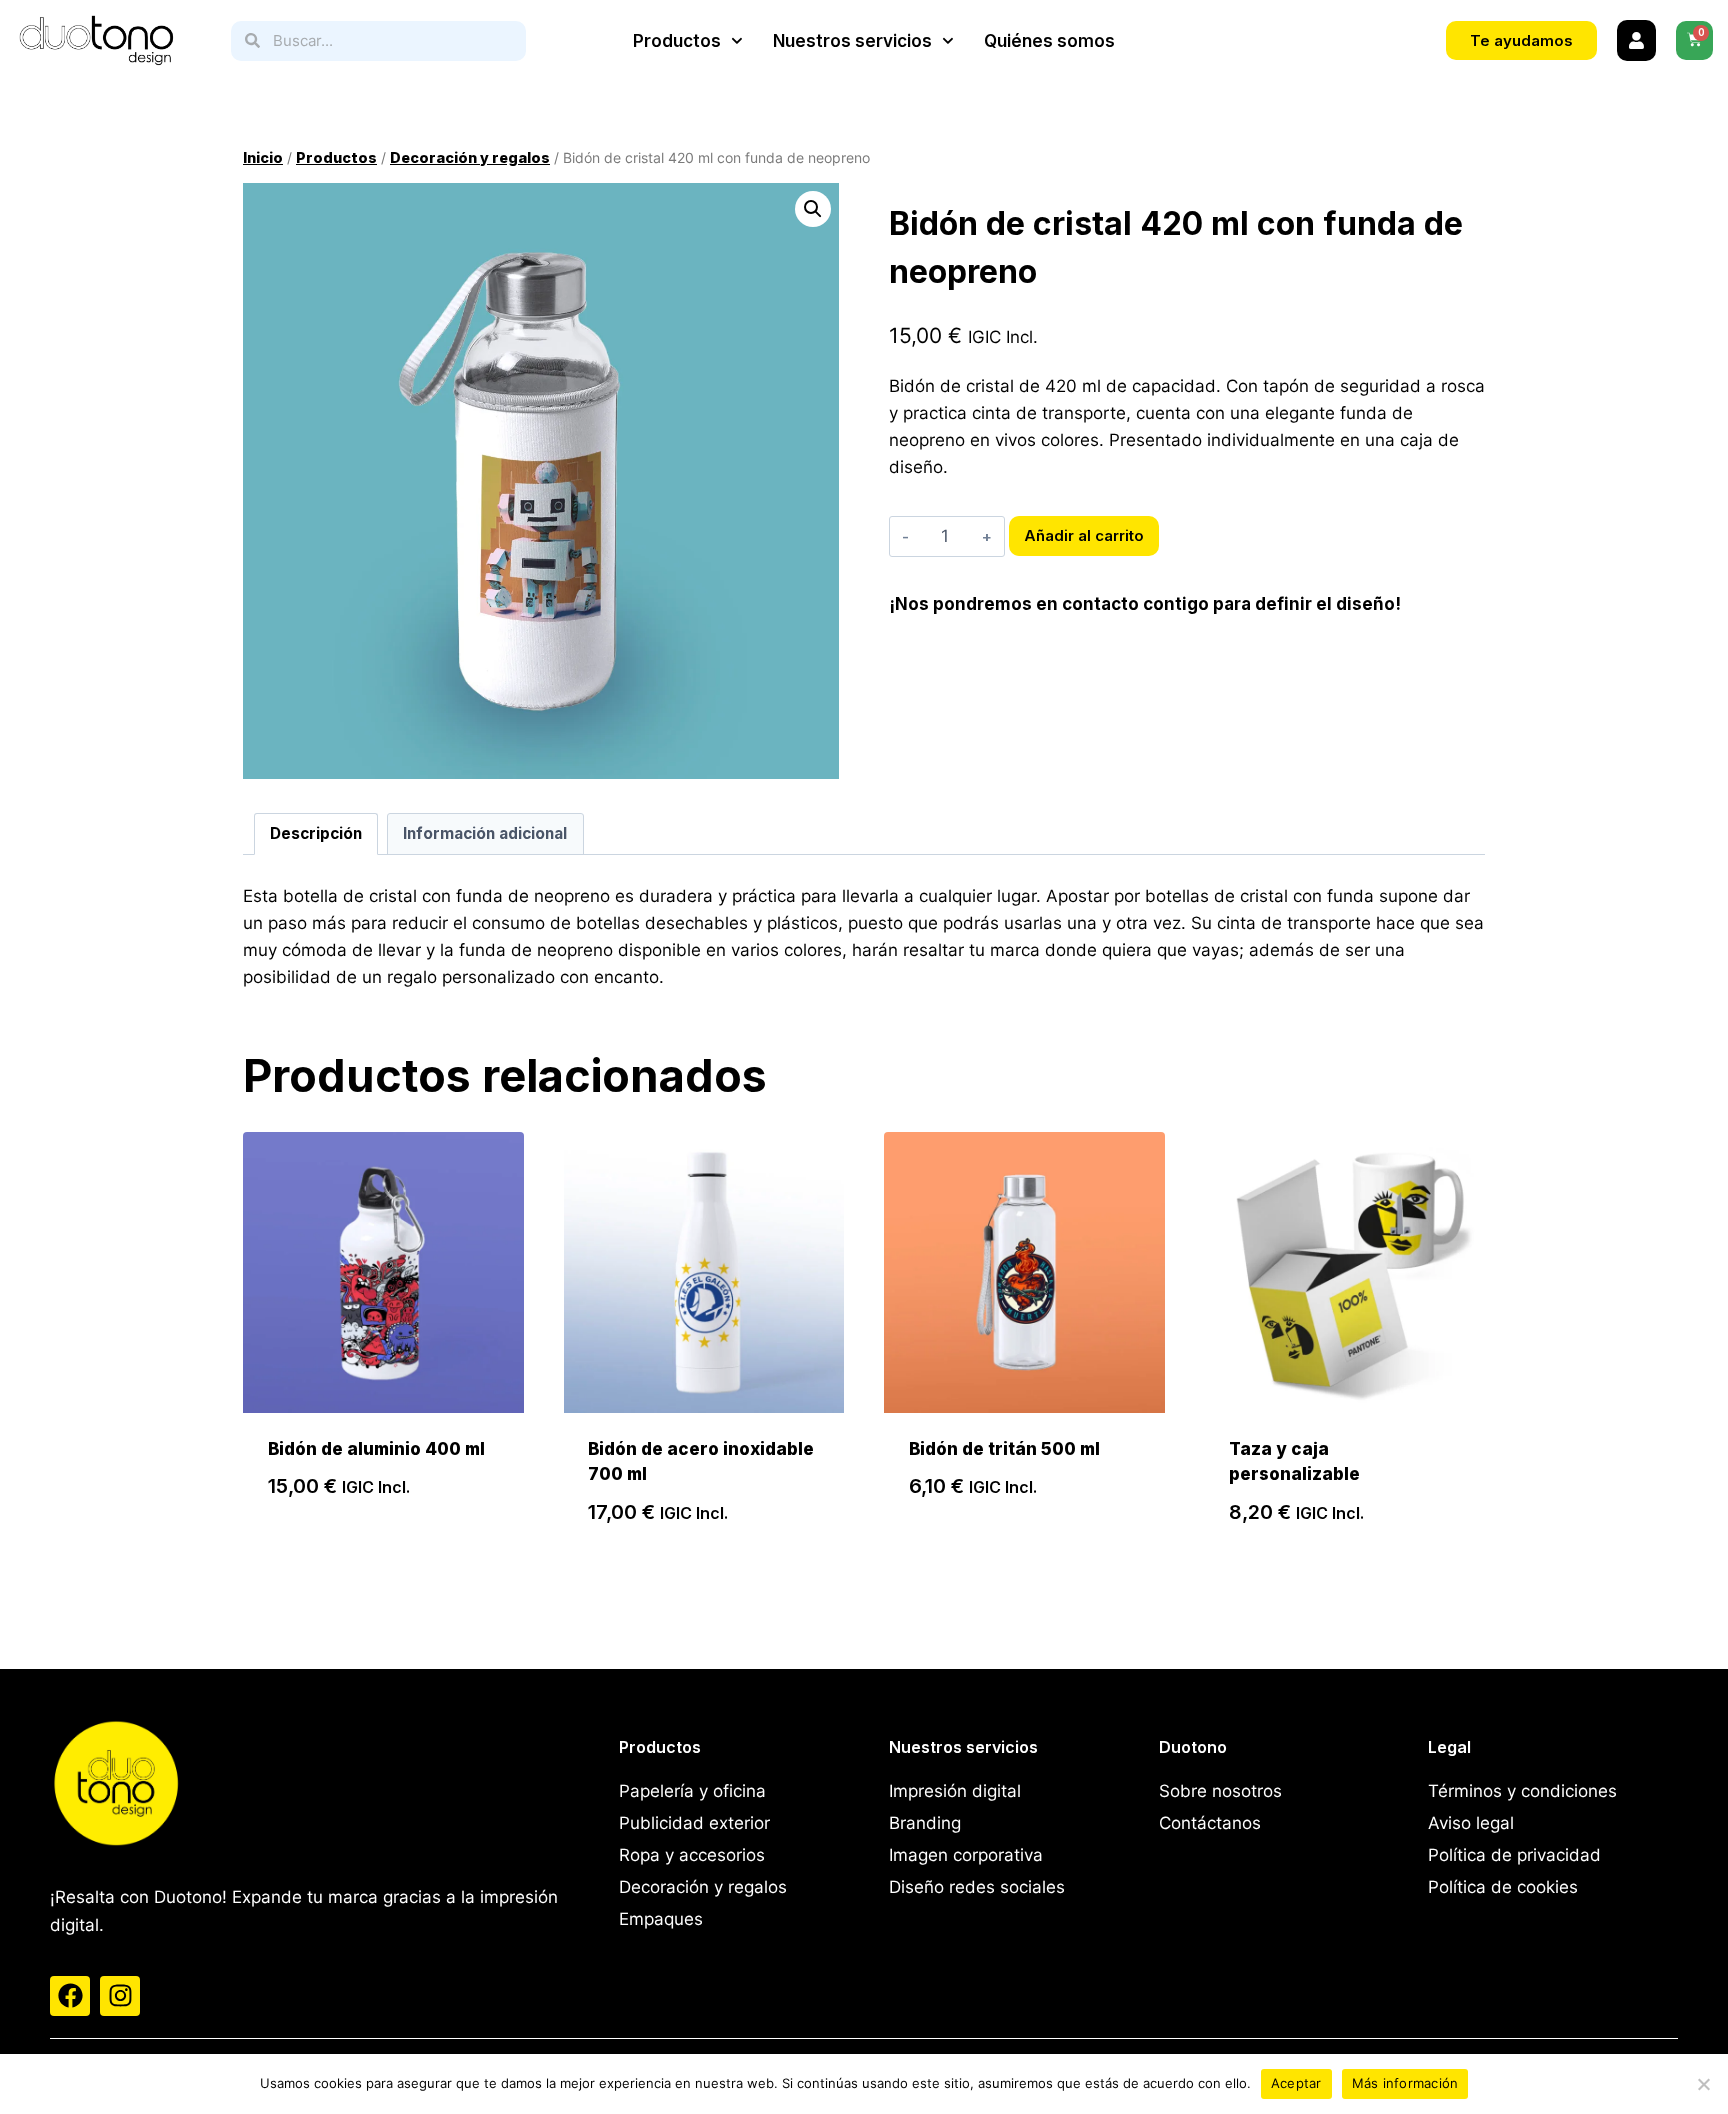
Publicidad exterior (694, 1823)
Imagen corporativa (966, 1855)
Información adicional (485, 833)
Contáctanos (1210, 1823)
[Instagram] (120, 1996)
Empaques (661, 1919)
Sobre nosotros (1220, 1791)
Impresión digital (955, 1791)
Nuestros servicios (852, 41)
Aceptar (1296, 2083)
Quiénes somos (1049, 41)
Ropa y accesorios (692, 1855)
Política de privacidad (1514, 1855)
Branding (925, 1823)
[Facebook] (70, 1996)
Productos (677, 41)
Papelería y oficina (692, 1791)
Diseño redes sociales (977, 1887)
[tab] (316, 834)
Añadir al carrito (1084, 535)
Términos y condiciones (1522, 1791)
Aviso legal (1471, 1823)
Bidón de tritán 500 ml (1004, 1449)
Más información (1405, 2083)
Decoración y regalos (703, 1887)
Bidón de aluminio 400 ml (376, 1449)
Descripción (316, 833)
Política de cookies (1503, 1887)
